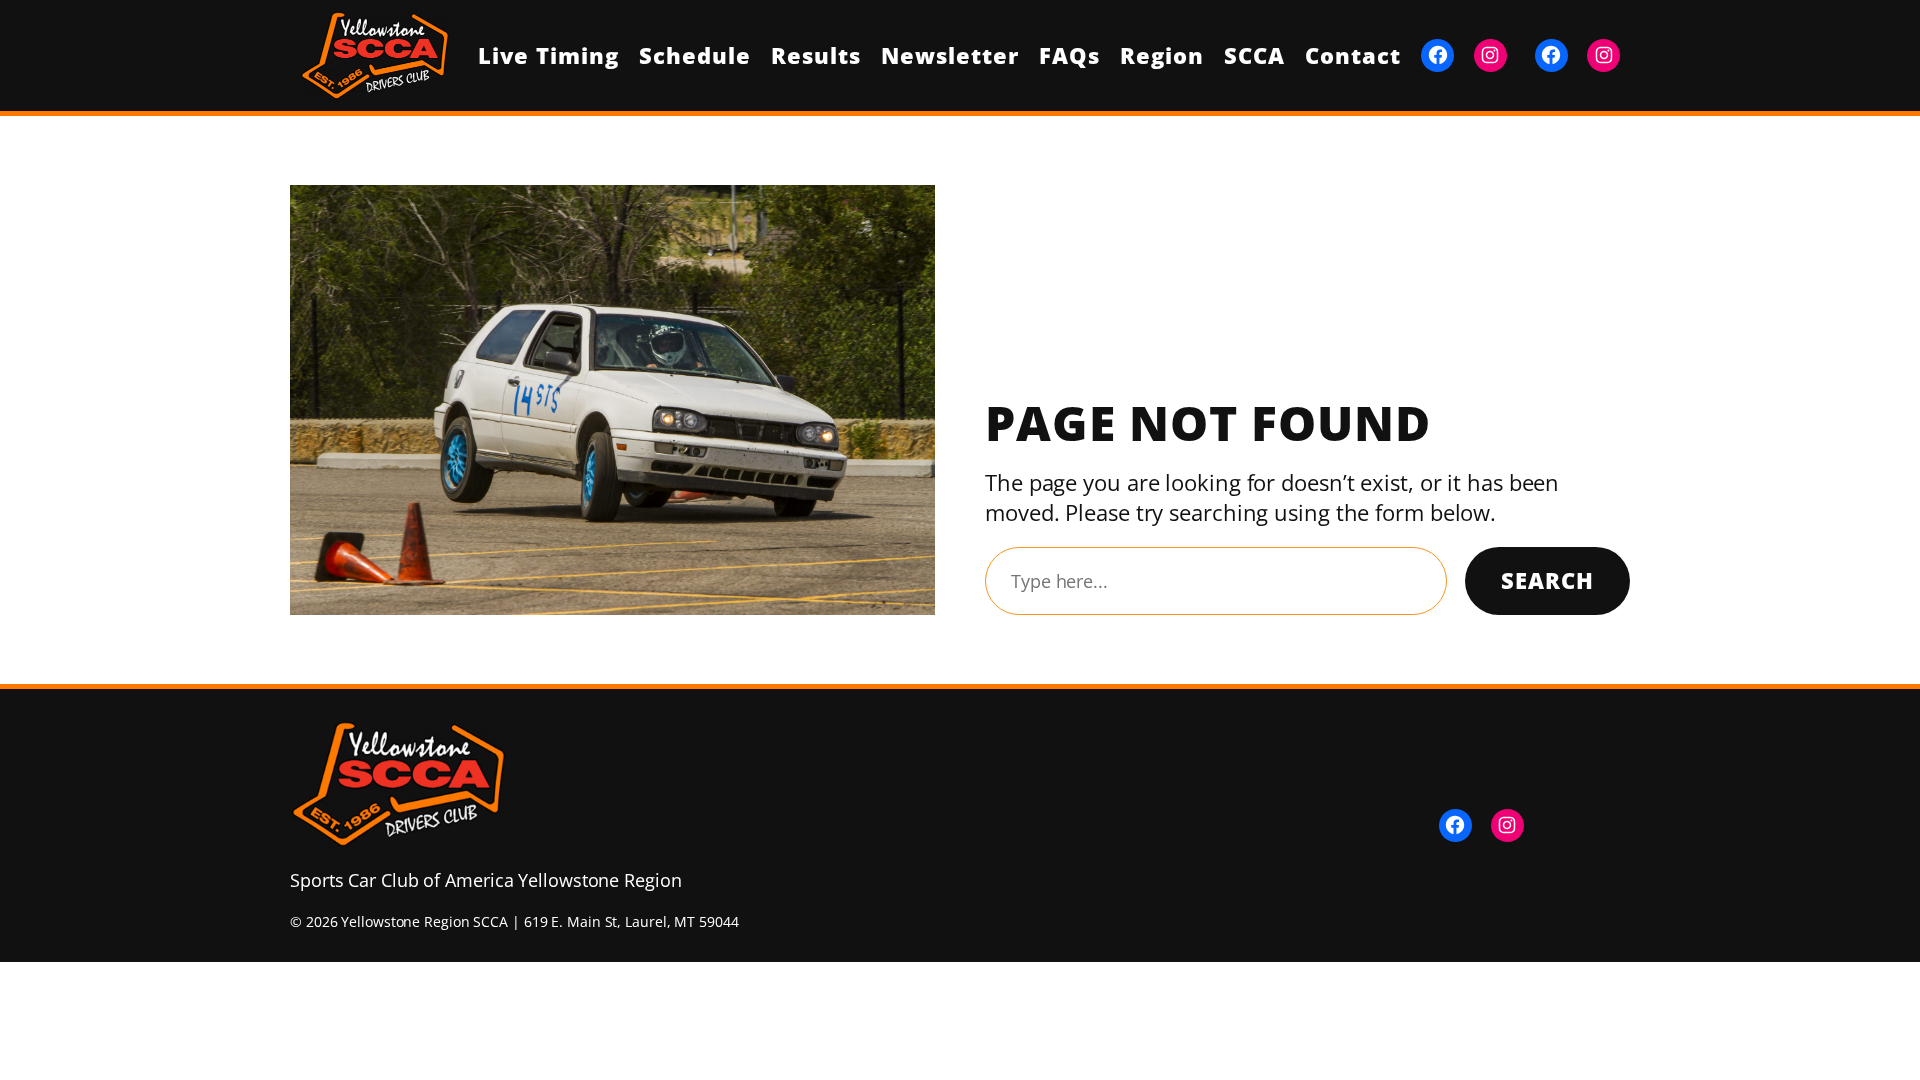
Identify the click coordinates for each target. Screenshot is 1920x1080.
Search (1547, 580)
